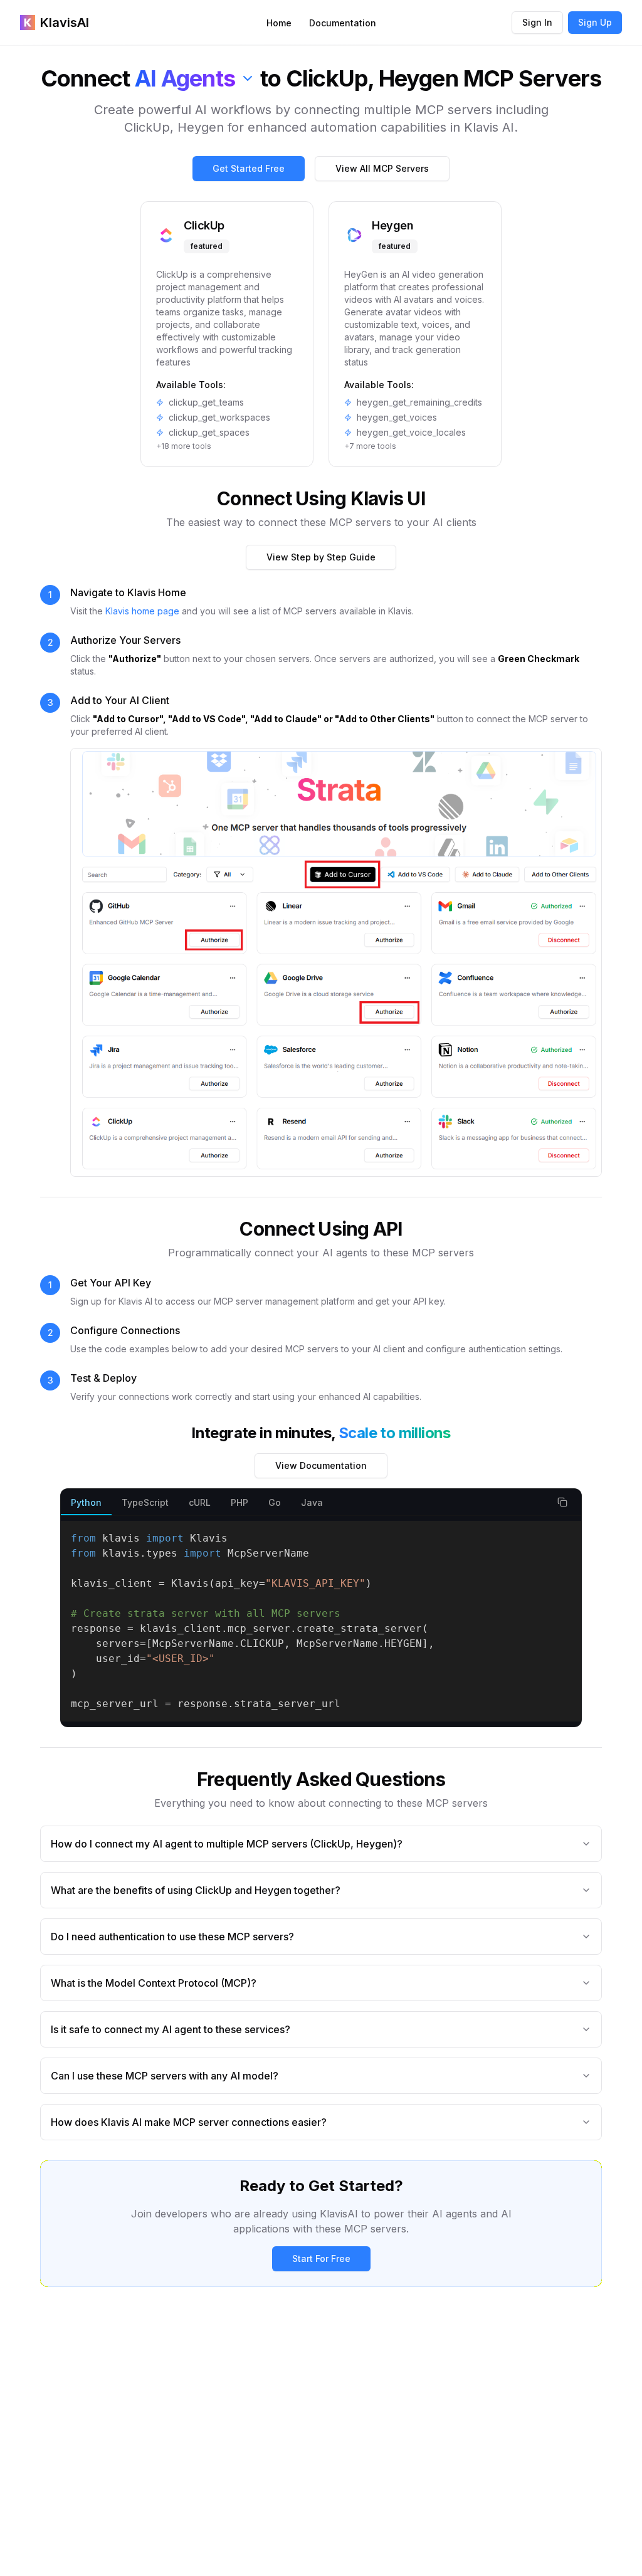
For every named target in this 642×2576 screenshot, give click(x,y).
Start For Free (321, 2258)
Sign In (537, 22)
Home (279, 23)
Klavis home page (142, 611)
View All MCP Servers (382, 168)
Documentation (343, 23)
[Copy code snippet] (562, 1502)
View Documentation (321, 1465)
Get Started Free (249, 168)
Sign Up (595, 22)
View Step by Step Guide (321, 557)
